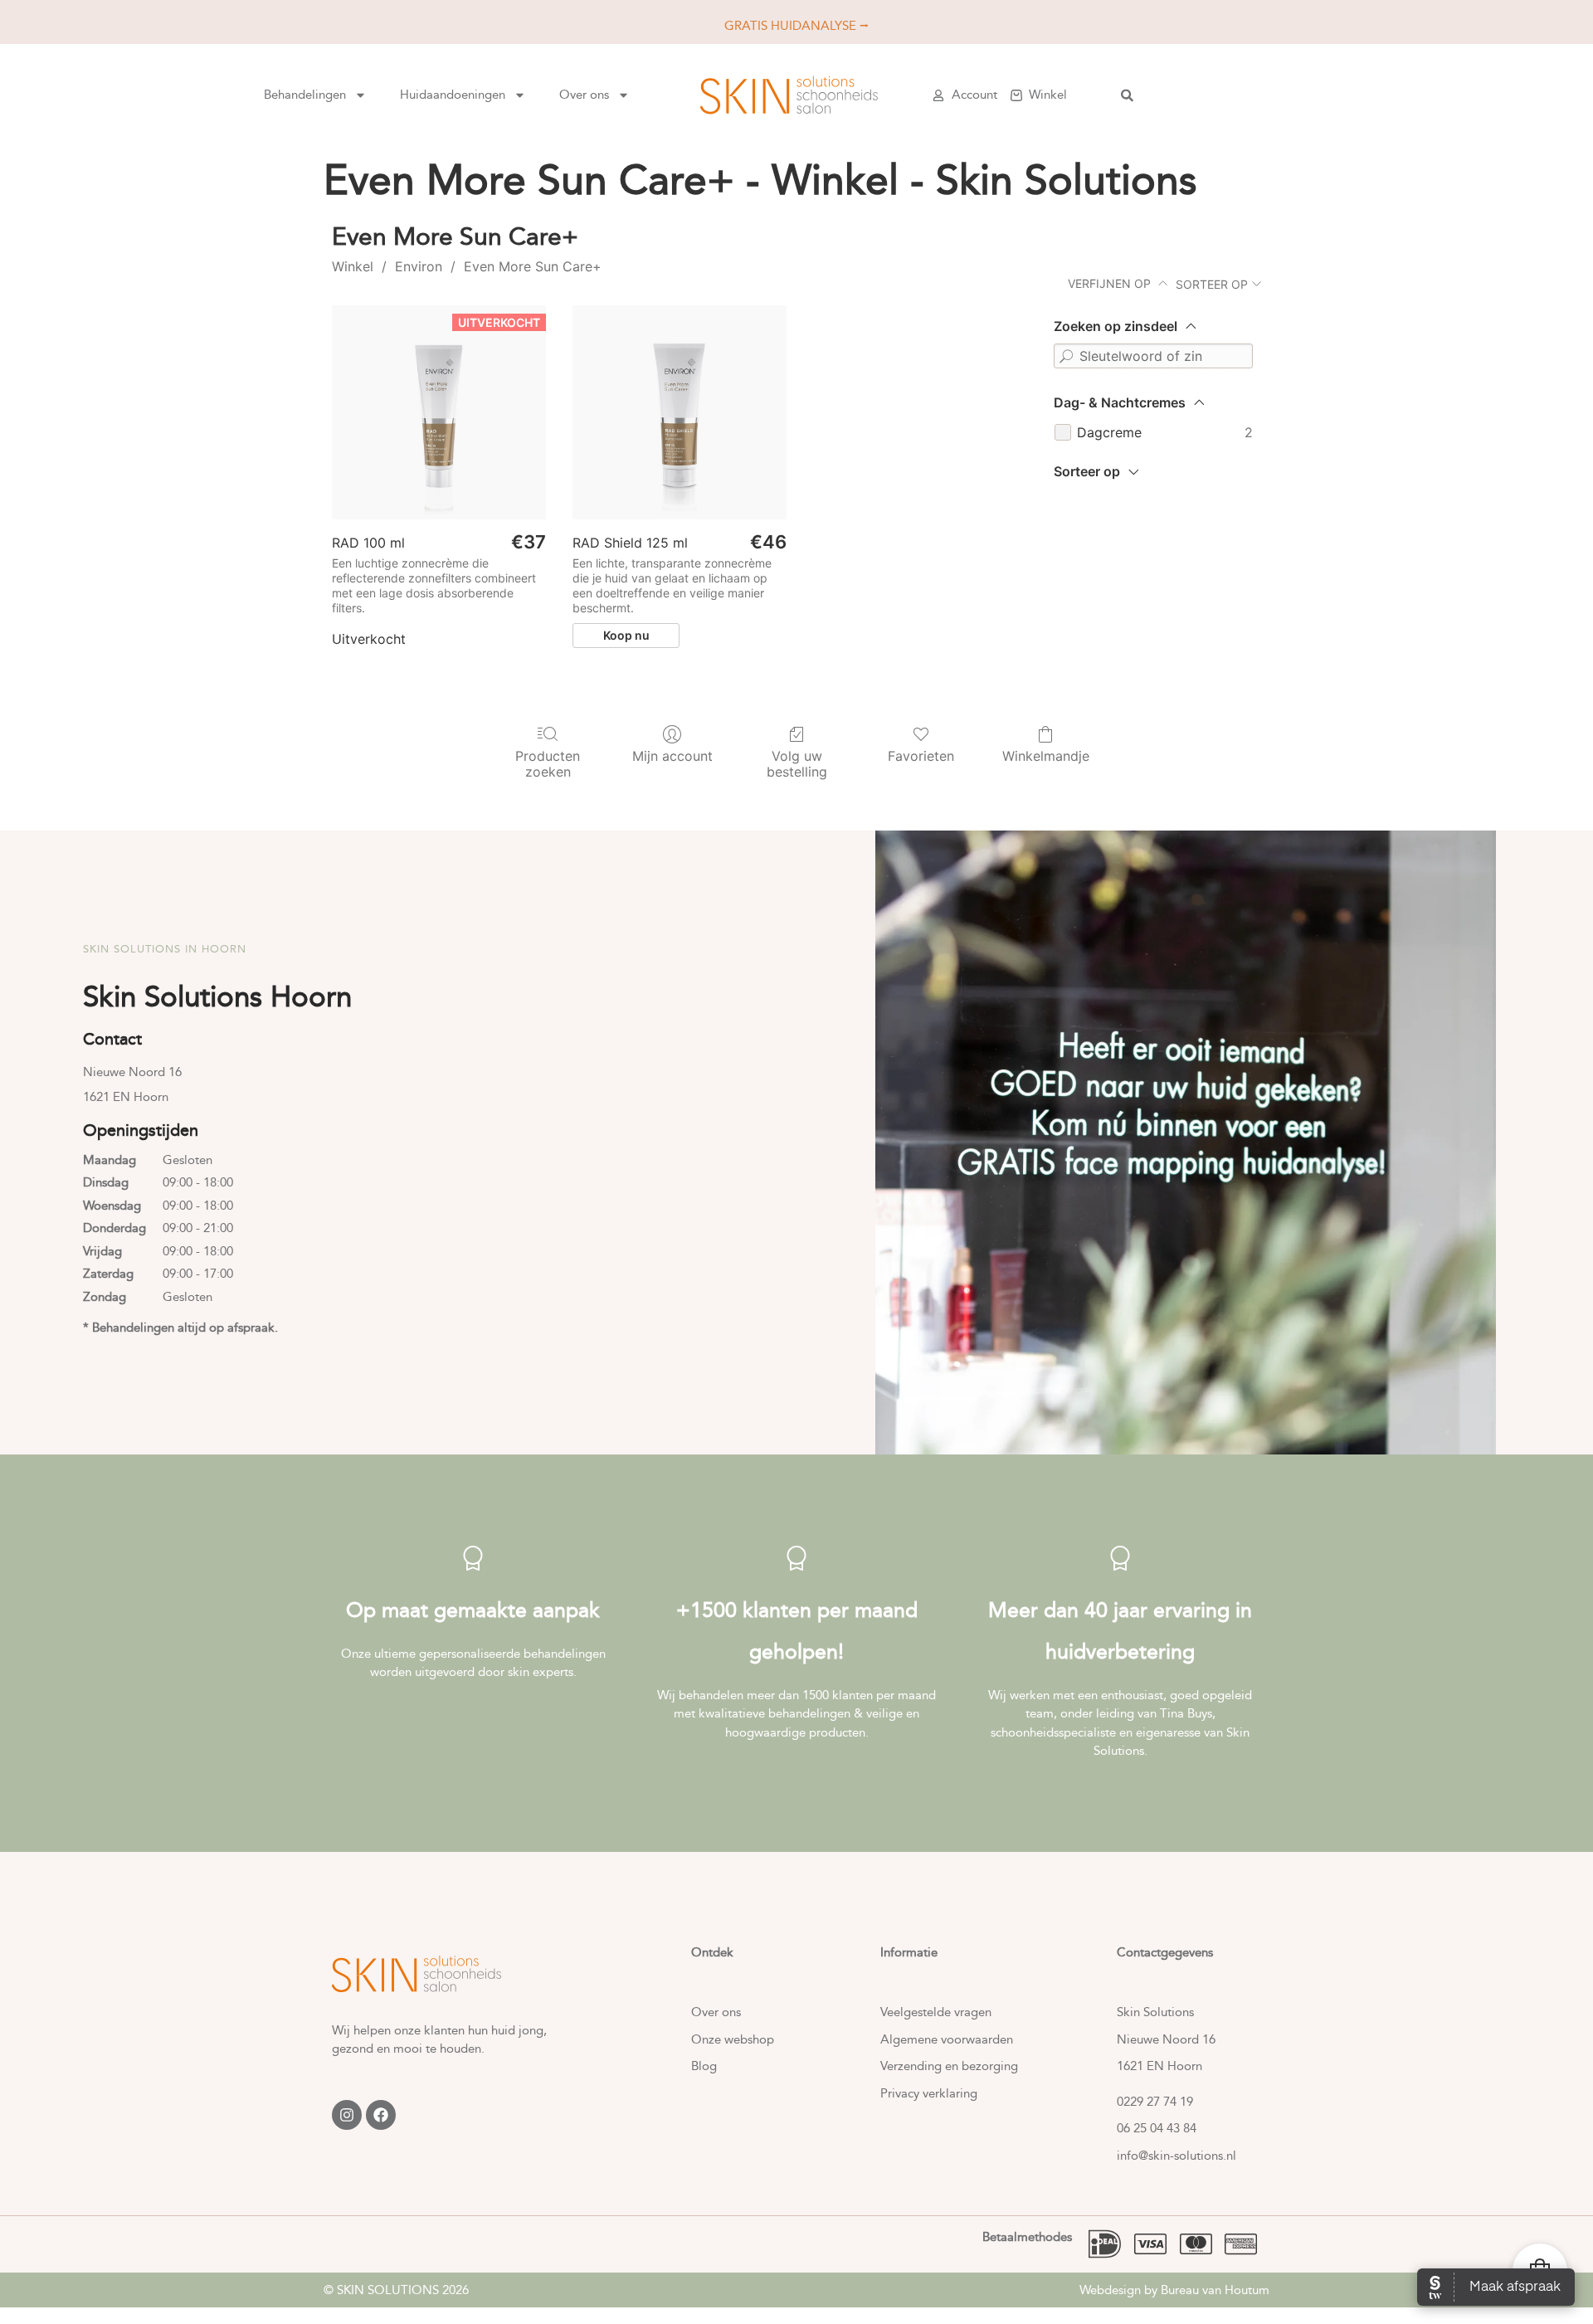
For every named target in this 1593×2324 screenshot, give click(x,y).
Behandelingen (305, 95)
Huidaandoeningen (453, 95)
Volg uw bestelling (797, 764)
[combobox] (1234, 95)
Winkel (353, 266)
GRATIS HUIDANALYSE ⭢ (796, 26)
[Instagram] (347, 2115)
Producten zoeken (548, 764)
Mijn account (672, 756)
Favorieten (921, 756)
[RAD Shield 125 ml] (680, 412)
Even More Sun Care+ (533, 266)
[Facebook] (381, 2115)
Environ (419, 266)
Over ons (584, 95)
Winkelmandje (1046, 756)
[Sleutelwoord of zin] (1066, 356)
